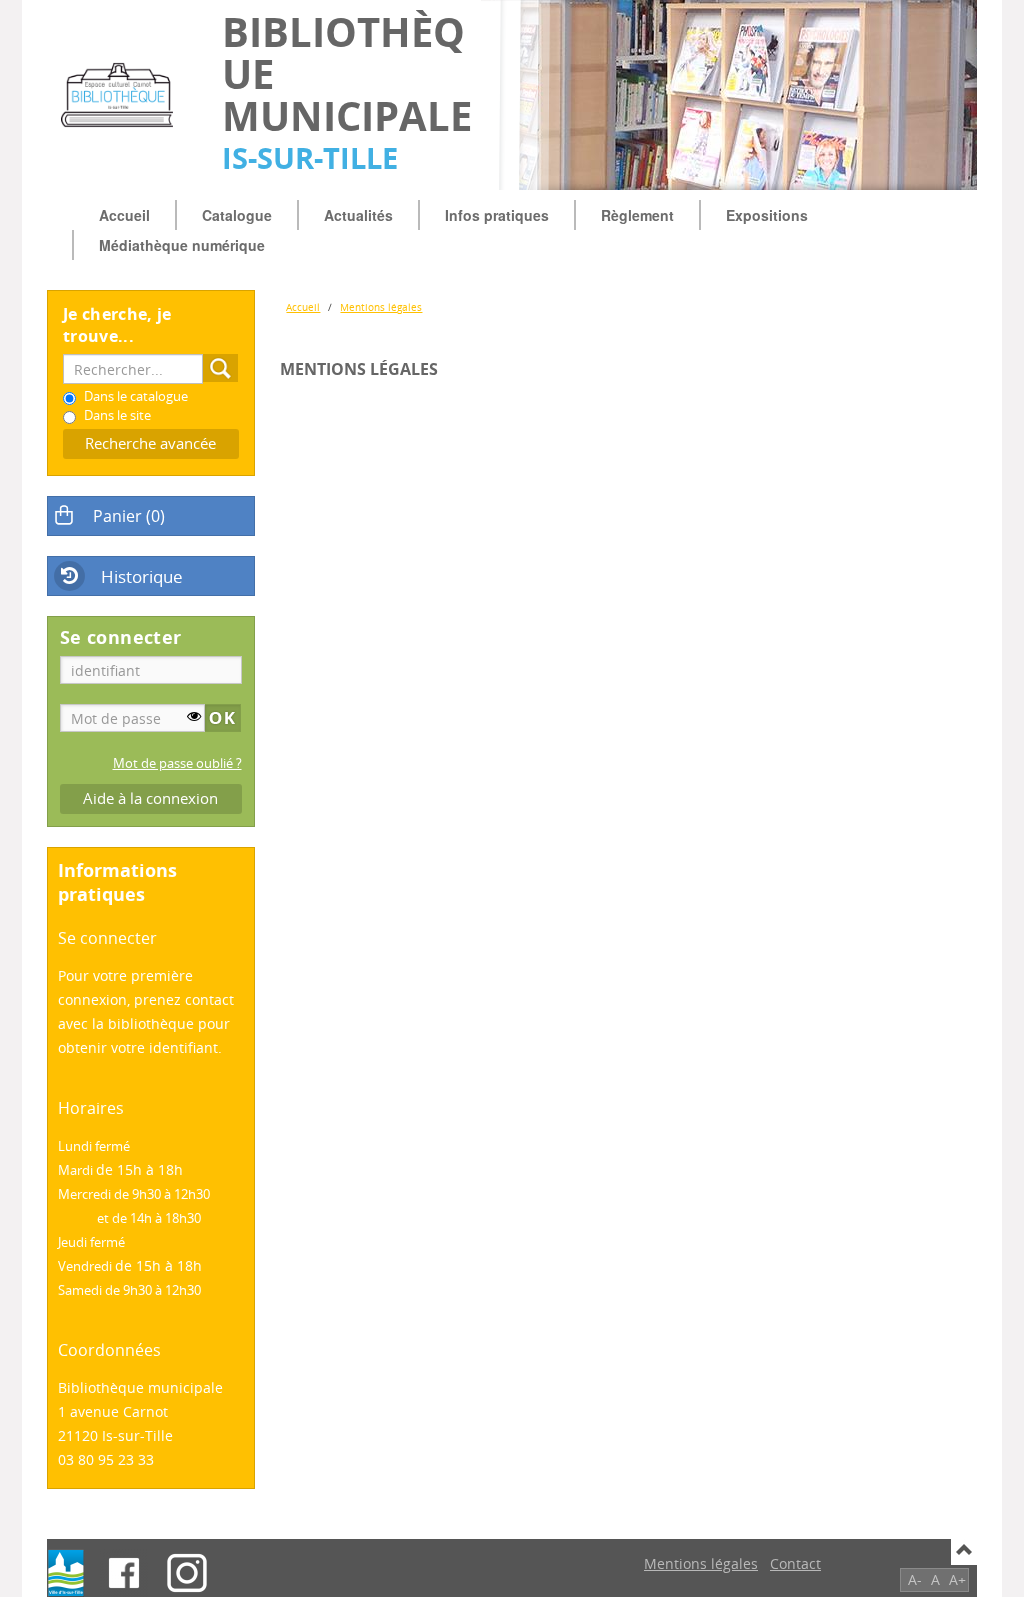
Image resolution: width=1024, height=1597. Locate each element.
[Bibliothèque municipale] (124, 95)
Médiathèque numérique (182, 245)
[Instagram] (187, 1573)
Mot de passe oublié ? (177, 763)
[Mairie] (66, 1573)
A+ (957, 1579)
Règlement (637, 215)
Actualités (358, 215)
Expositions (767, 215)
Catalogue (237, 215)
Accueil (124, 215)
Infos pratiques (497, 215)
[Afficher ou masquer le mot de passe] (194, 716)
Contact (795, 1563)
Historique (142, 576)
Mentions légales (381, 307)
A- (915, 1579)
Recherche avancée (150, 443)
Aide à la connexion (150, 798)
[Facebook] (124, 1573)
